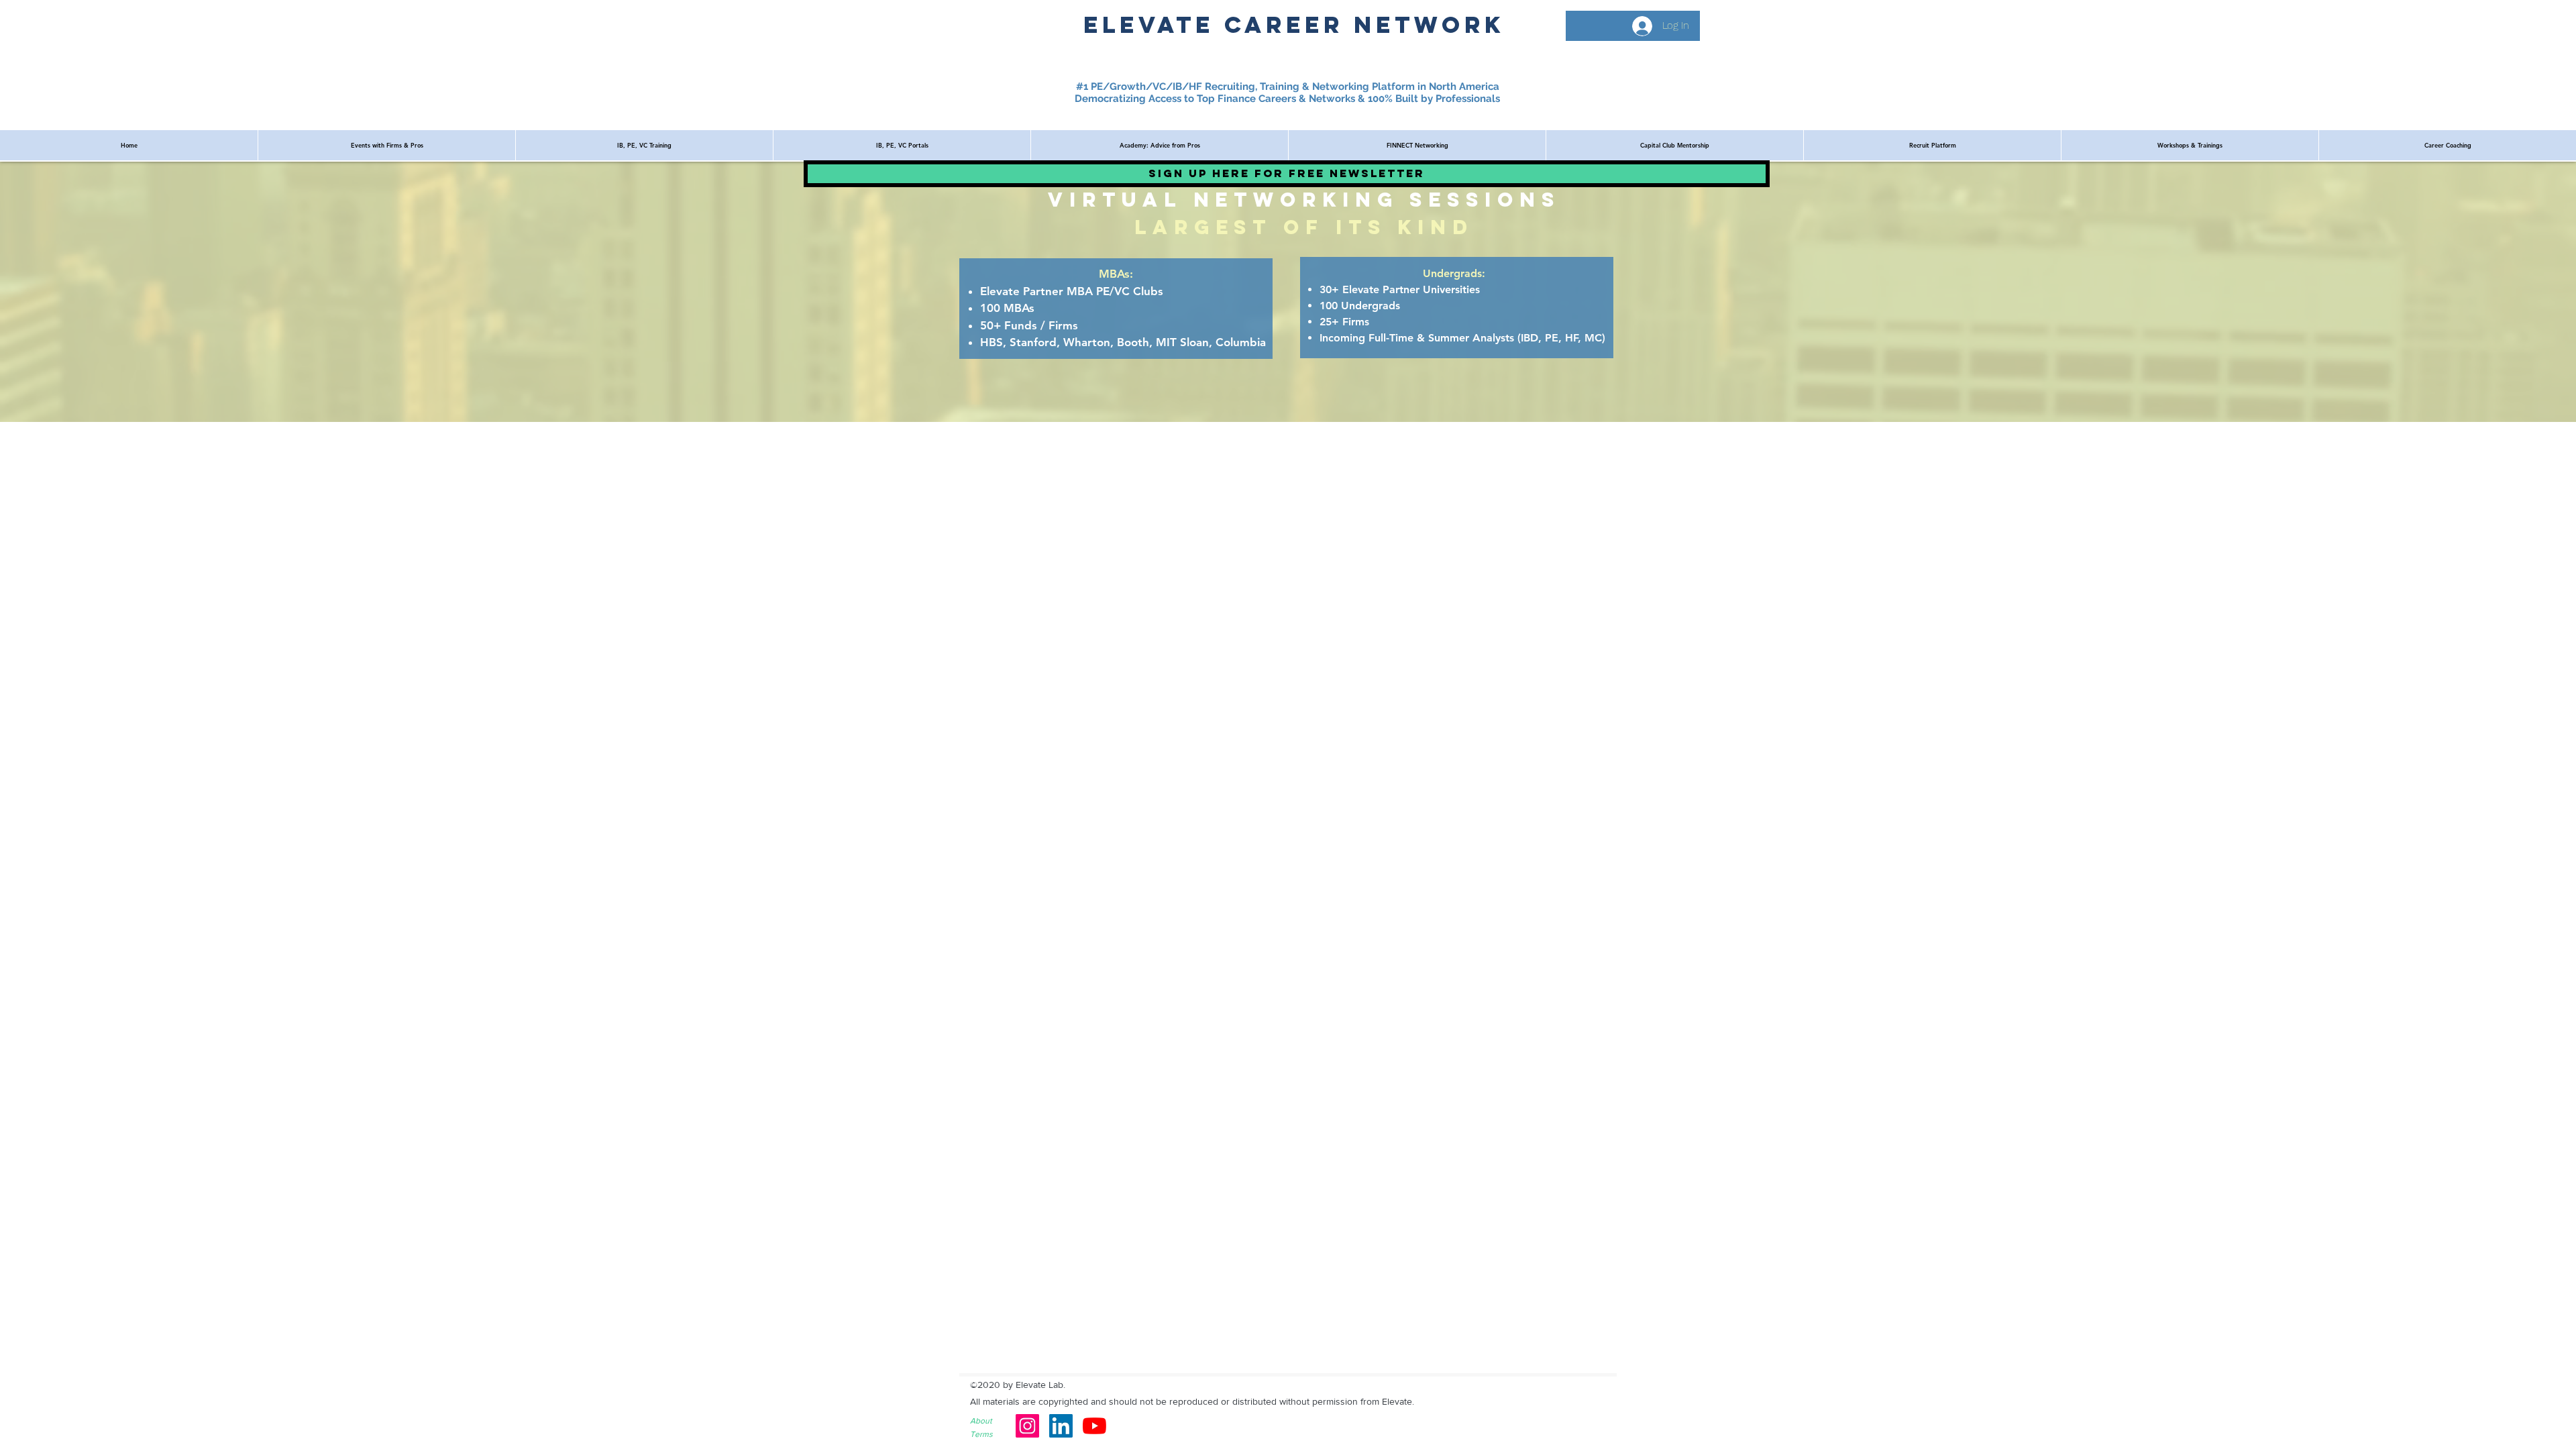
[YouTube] (1094, 1426)
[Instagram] (1027, 1426)
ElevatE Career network (1294, 24)
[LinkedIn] (1061, 1426)
